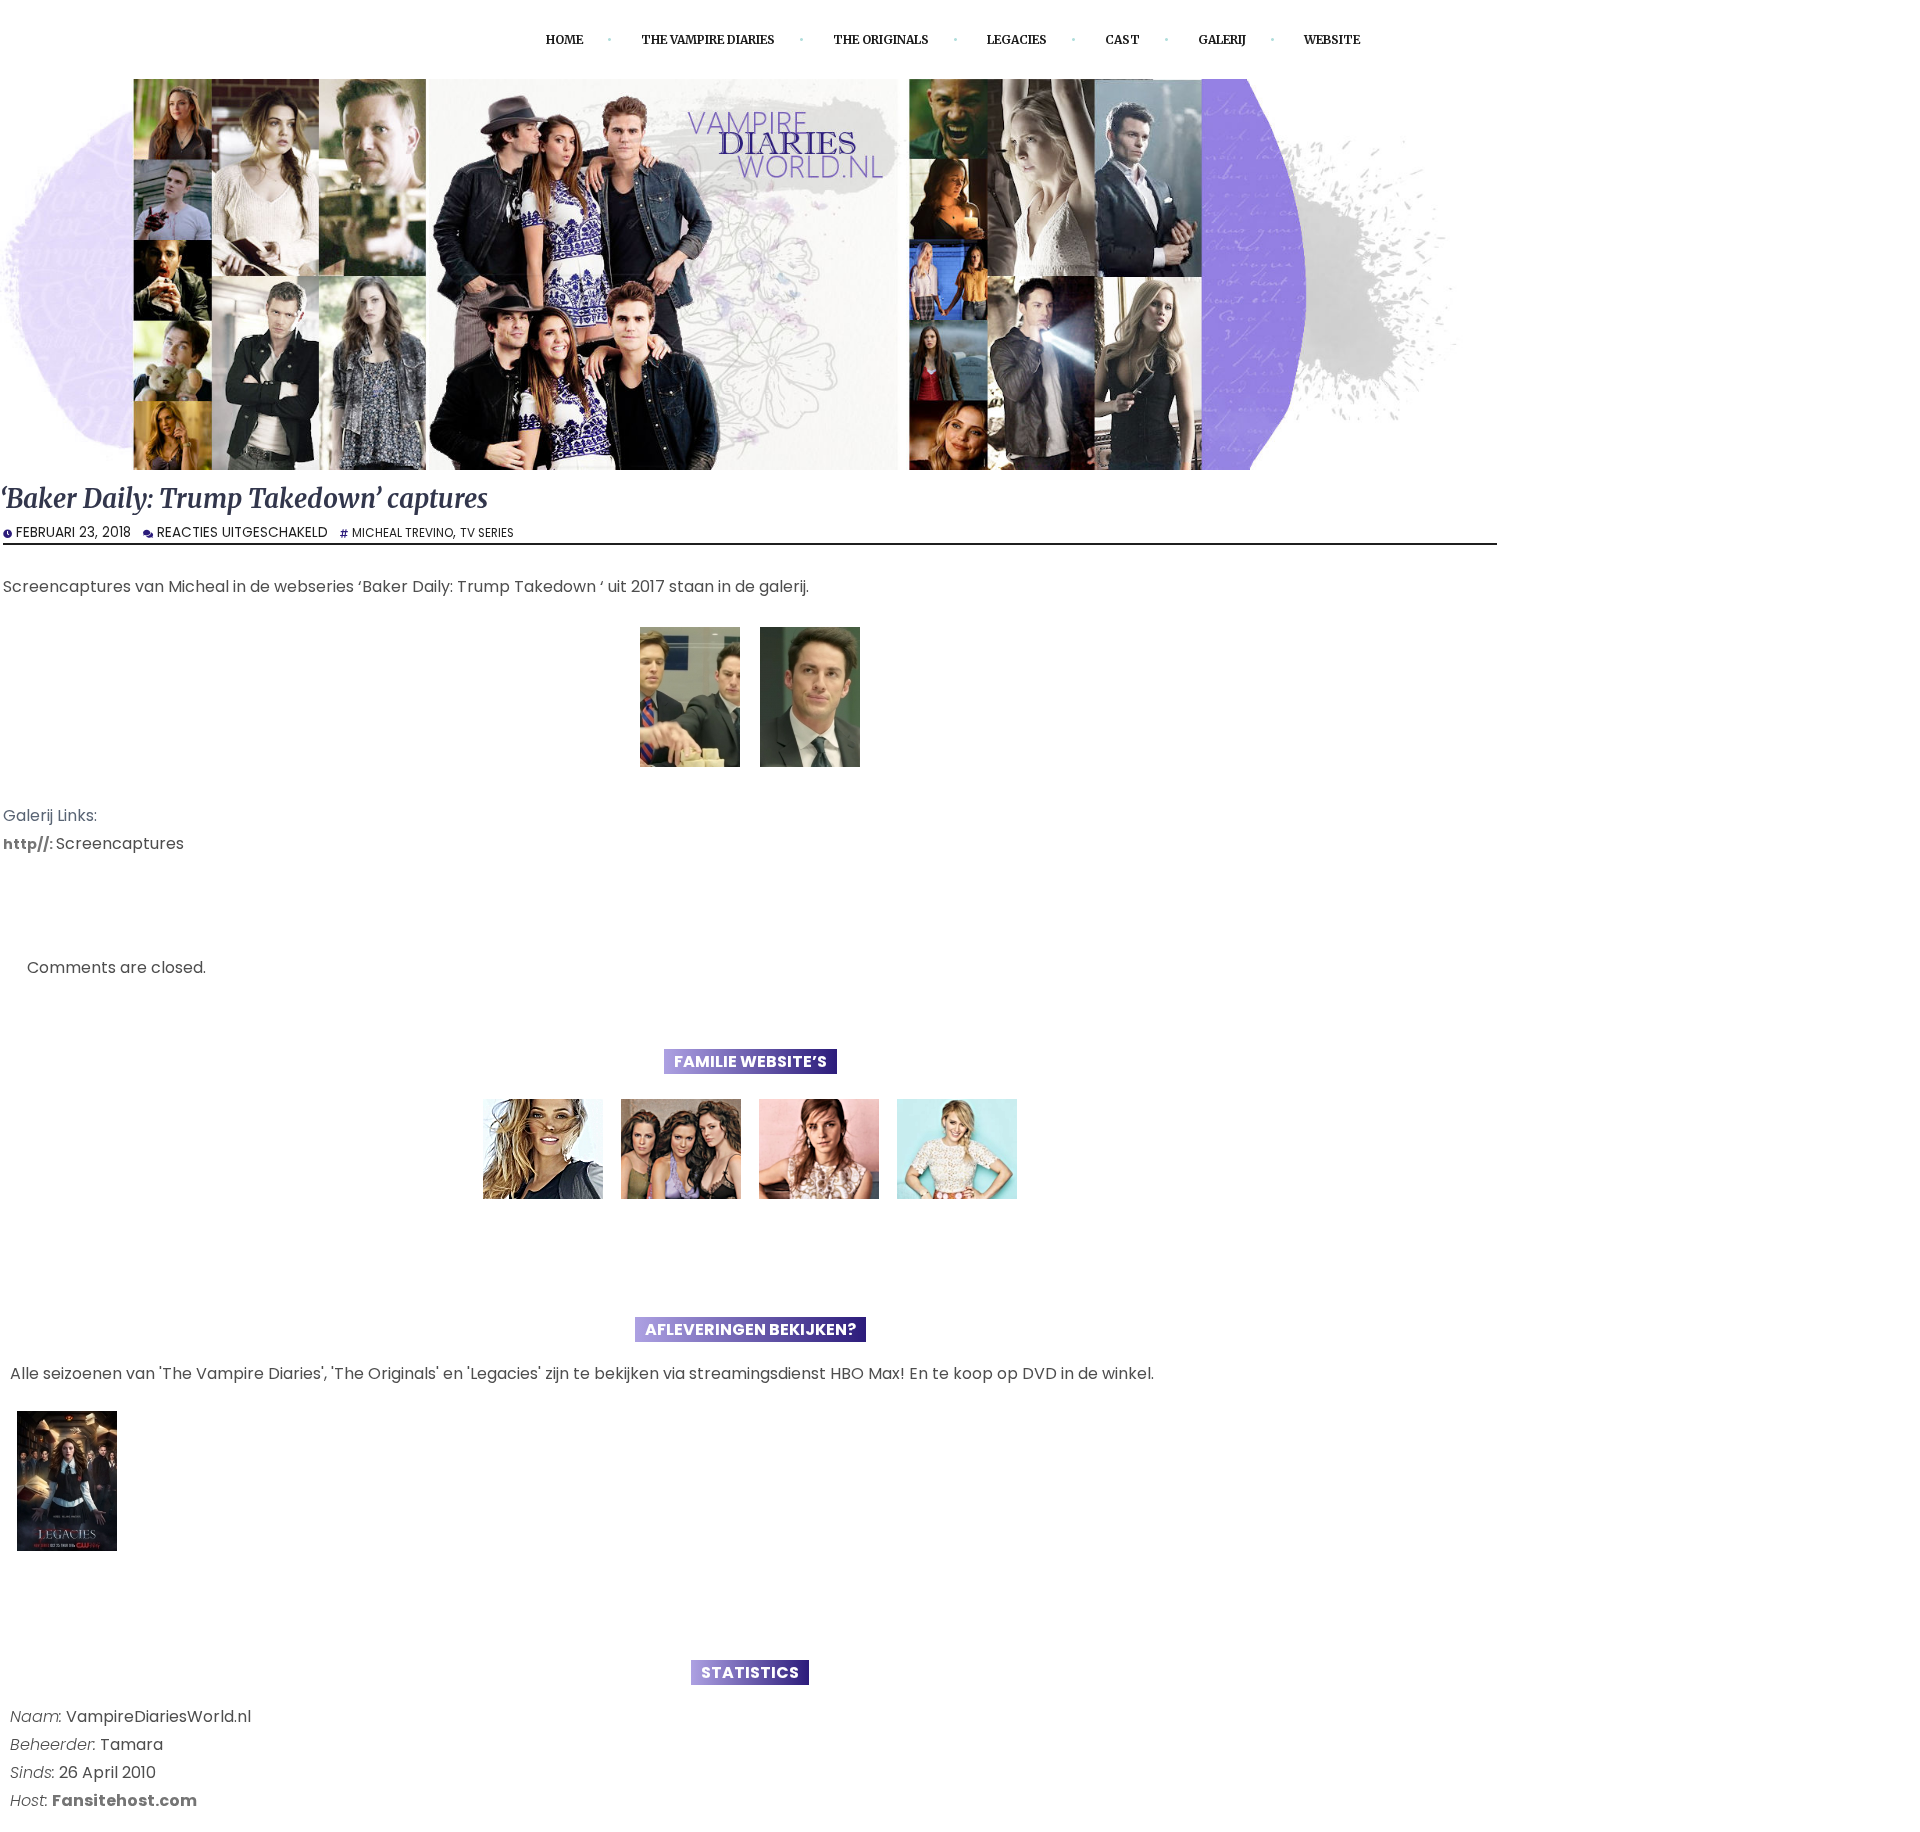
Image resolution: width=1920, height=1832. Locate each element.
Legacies (1033, 39)
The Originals (880, 39)
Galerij (1255, 39)
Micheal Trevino (409, 536)
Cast (1147, 39)
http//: (32, 847)
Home (517, 39)
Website (1377, 39)
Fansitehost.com (124, 1804)
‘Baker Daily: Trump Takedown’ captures (278, 501)
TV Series (505, 536)
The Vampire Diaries (681, 39)
